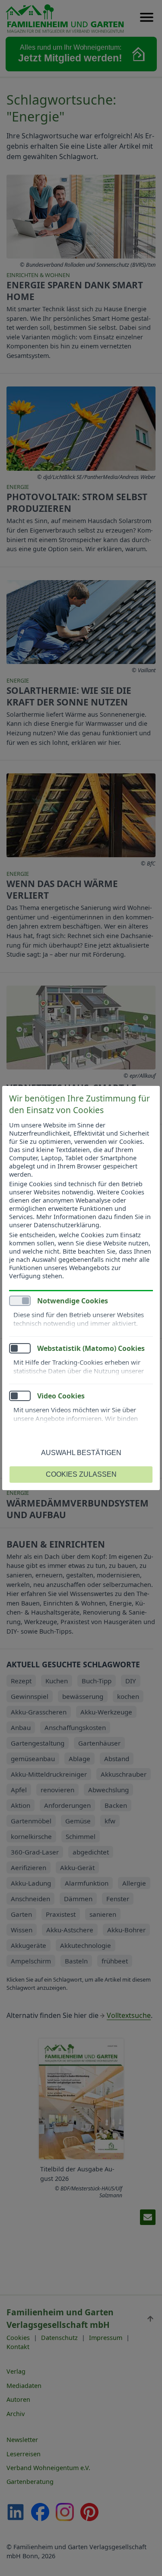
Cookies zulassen (81, 1474)
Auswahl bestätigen (81, 1453)
